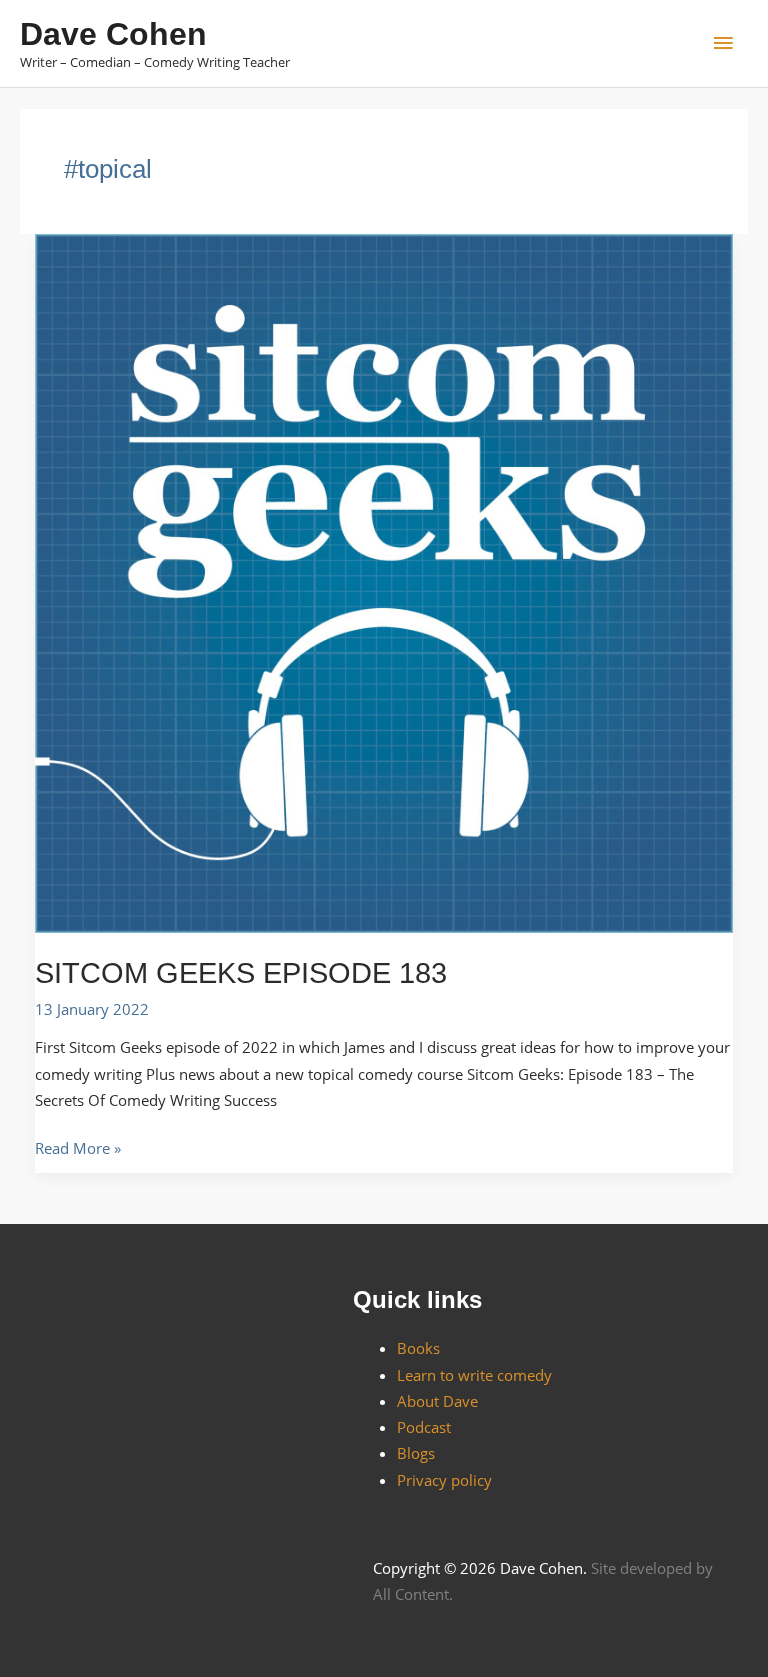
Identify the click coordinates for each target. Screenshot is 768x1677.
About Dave (437, 1401)
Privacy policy (444, 1480)
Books (418, 1348)
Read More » (78, 1146)
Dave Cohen (113, 34)
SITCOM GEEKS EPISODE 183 (241, 973)
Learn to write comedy (474, 1375)
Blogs (416, 1453)
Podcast (424, 1427)
